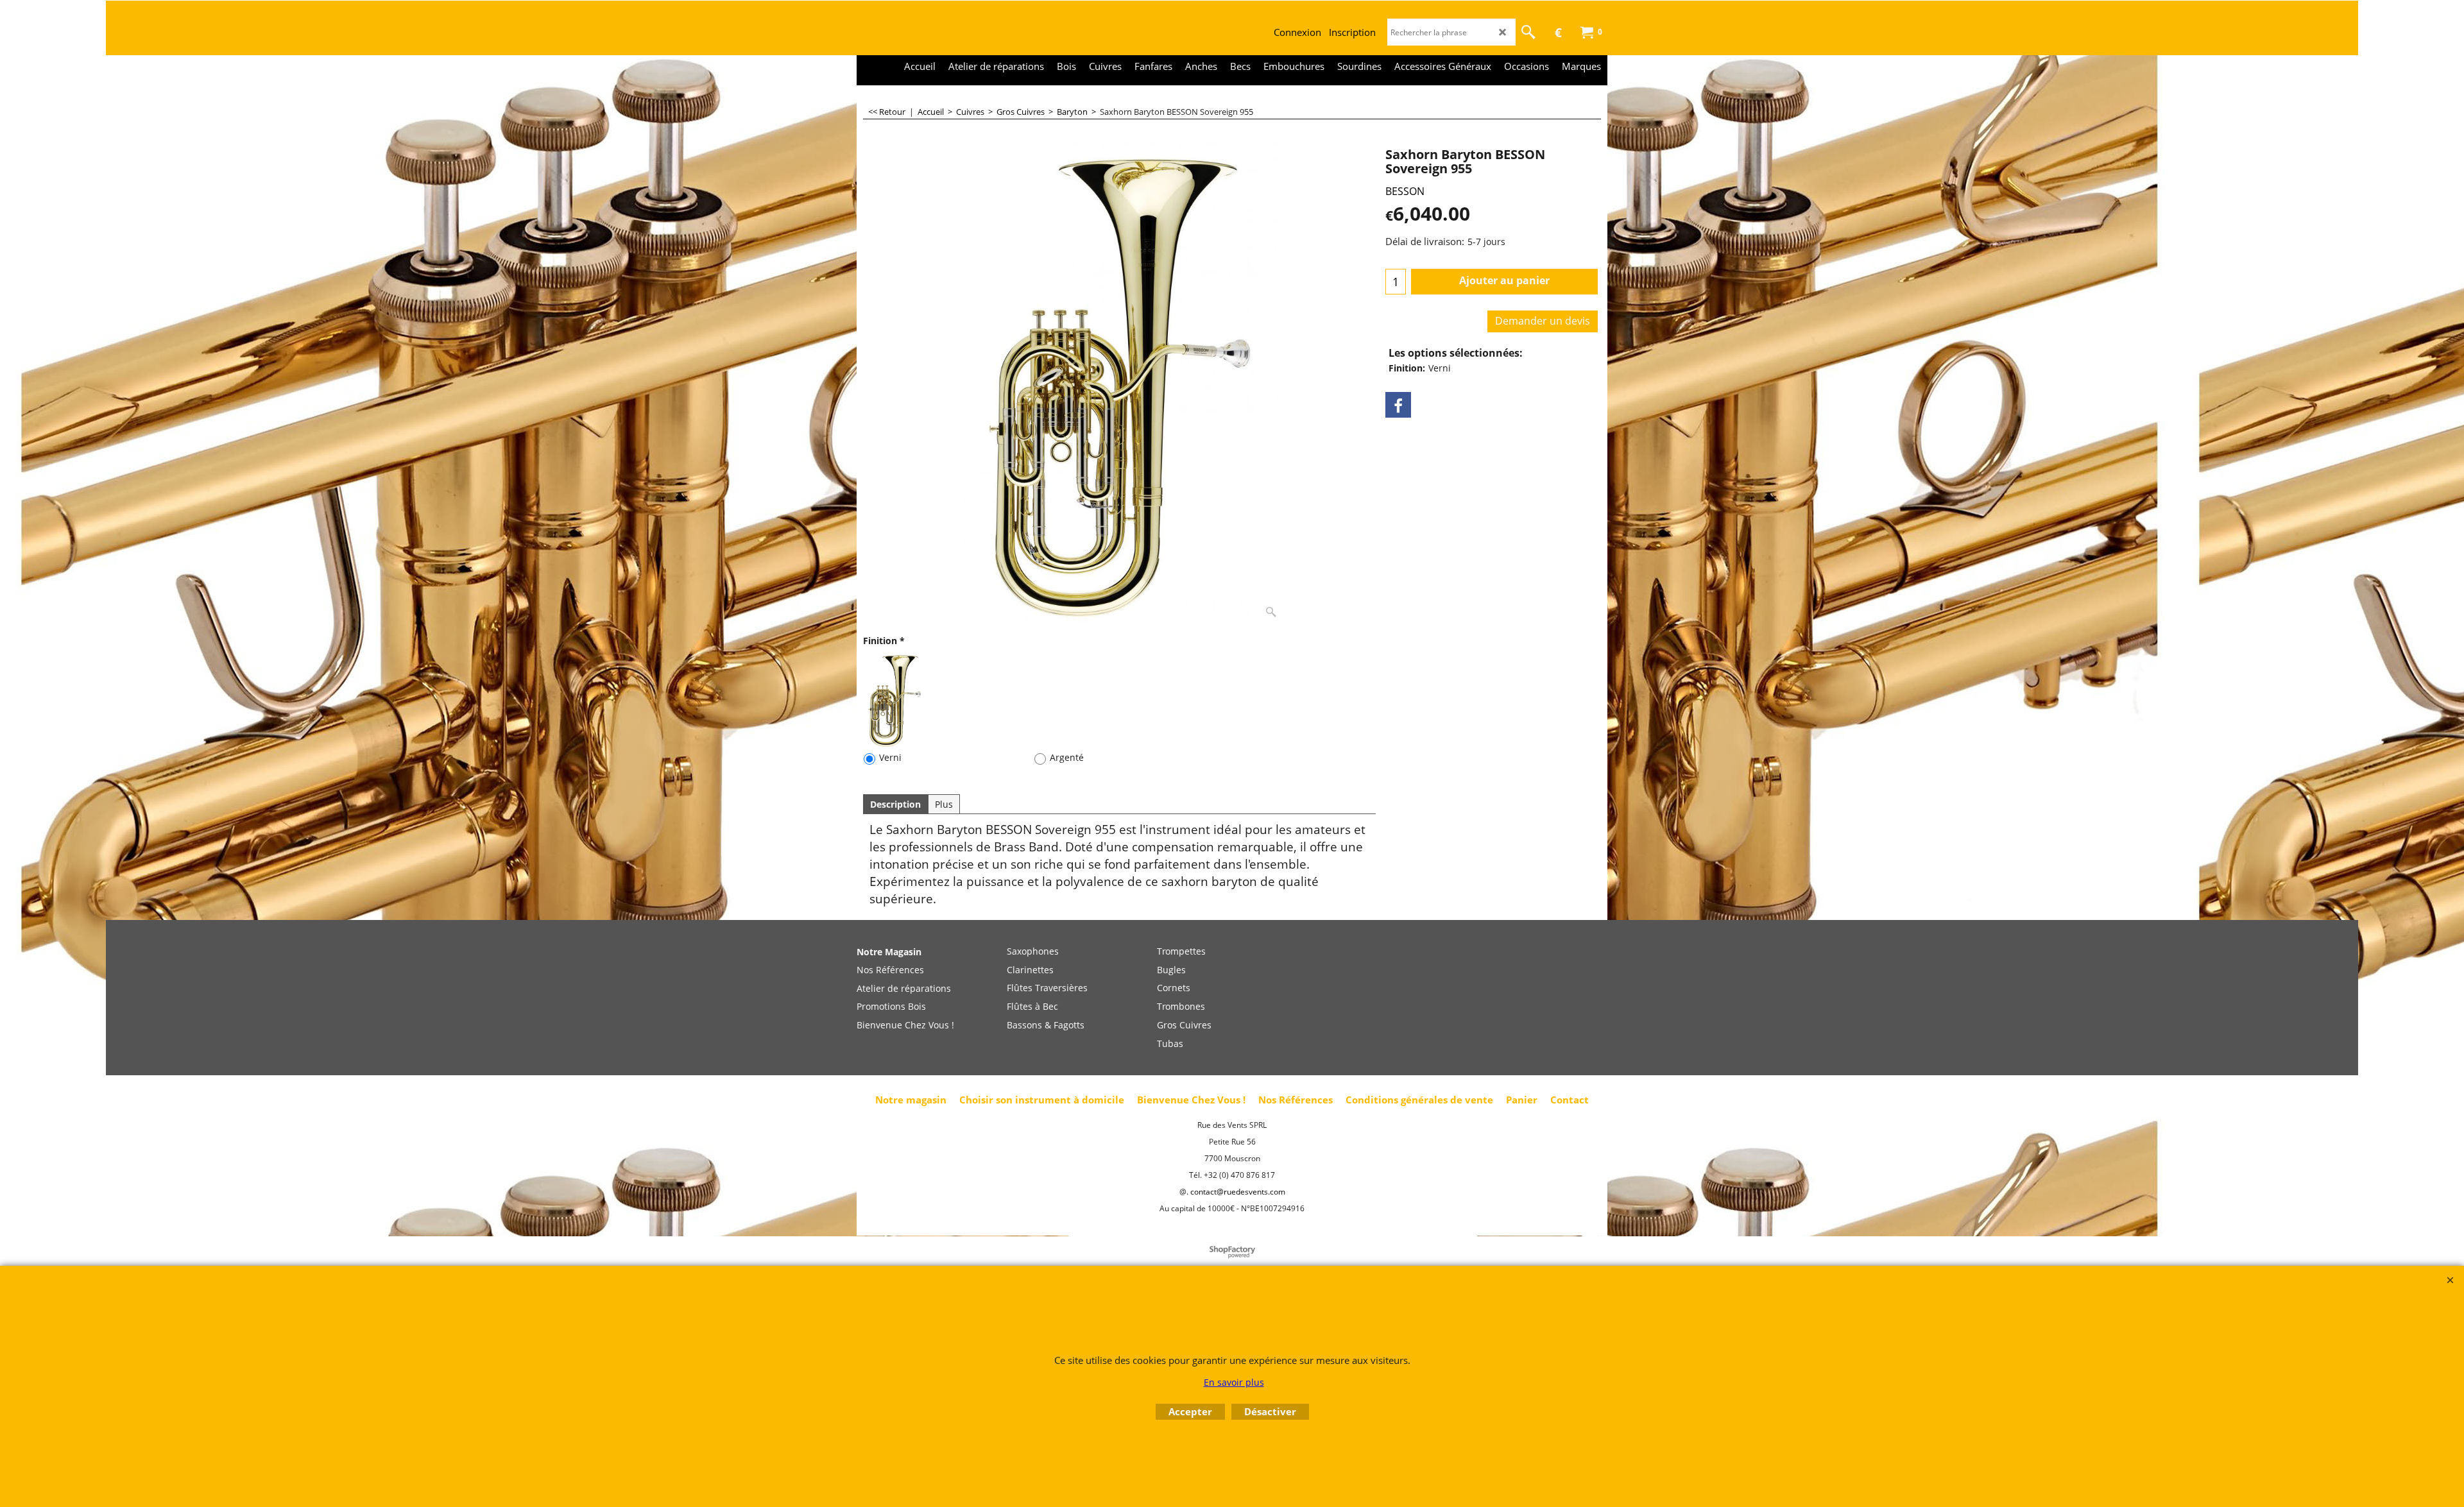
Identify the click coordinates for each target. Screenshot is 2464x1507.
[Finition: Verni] (895, 700)
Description (895, 804)
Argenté (1067, 757)
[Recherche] (1528, 32)
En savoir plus (1234, 1382)
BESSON (1405, 191)
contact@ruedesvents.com (1238, 1192)
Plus (944, 804)
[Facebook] (1398, 405)
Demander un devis (1543, 321)
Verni (890, 757)
